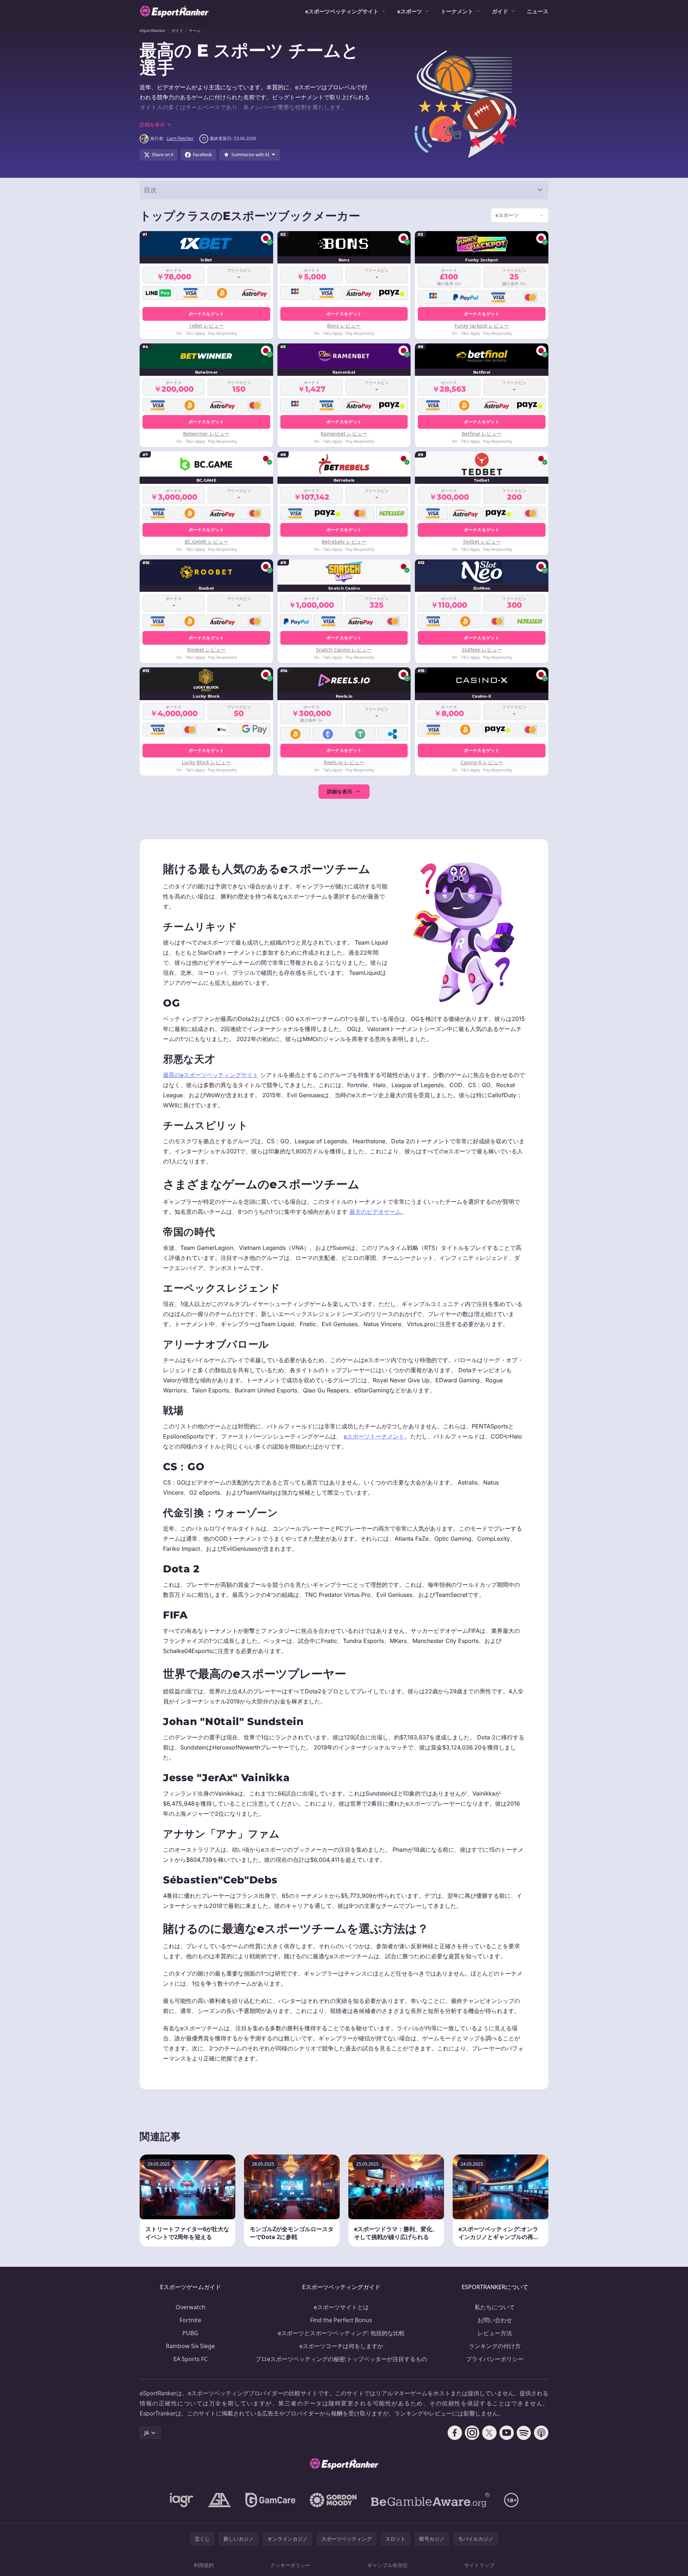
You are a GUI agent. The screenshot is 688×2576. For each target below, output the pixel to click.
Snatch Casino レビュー (344, 650)
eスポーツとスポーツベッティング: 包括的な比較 (341, 2333)
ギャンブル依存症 (388, 2565)
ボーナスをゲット (206, 314)
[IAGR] (182, 2500)
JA (147, 2433)
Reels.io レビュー (344, 762)
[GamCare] (270, 2500)
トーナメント (457, 11)
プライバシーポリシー (495, 2359)
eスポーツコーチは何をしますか (341, 2346)
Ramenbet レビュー (344, 434)
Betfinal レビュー (482, 434)
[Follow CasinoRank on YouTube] (507, 2433)
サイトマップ (479, 2565)
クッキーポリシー (290, 2565)
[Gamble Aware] (430, 2500)
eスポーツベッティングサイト (342, 11)
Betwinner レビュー (206, 434)
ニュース (538, 11)
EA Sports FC (191, 2359)
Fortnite (190, 2320)
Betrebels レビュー (344, 542)
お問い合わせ (495, 2320)
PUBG (190, 2333)
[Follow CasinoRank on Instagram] (472, 2433)
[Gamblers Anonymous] (219, 2500)
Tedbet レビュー (482, 542)
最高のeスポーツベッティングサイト (211, 1075)
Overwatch (191, 2307)
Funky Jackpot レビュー (482, 326)
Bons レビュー (344, 326)
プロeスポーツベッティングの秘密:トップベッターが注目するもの (341, 2359)
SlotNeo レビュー (482, 650)
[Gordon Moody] (333, 2500)
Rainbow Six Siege (190, 2346)
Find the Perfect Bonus (341, 2320)
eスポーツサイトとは (341, 2307)
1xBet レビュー (206, 326)
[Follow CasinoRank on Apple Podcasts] (541, 2433)
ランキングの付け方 (495, 2346)
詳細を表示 (340, 791)
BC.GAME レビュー (206, 542)
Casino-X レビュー (482, 762)
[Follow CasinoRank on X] (489, 2433)
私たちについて (495, 2307)
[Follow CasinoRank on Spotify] (524, 2433)
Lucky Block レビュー (206, 762)
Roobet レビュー (206, 650)
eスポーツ (410, 11)
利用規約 (204, 2565)
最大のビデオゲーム (375, 1212)
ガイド (500, 11)
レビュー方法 (495, 2333)
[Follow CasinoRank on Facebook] (455, 2433)
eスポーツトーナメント (374, 1436)
